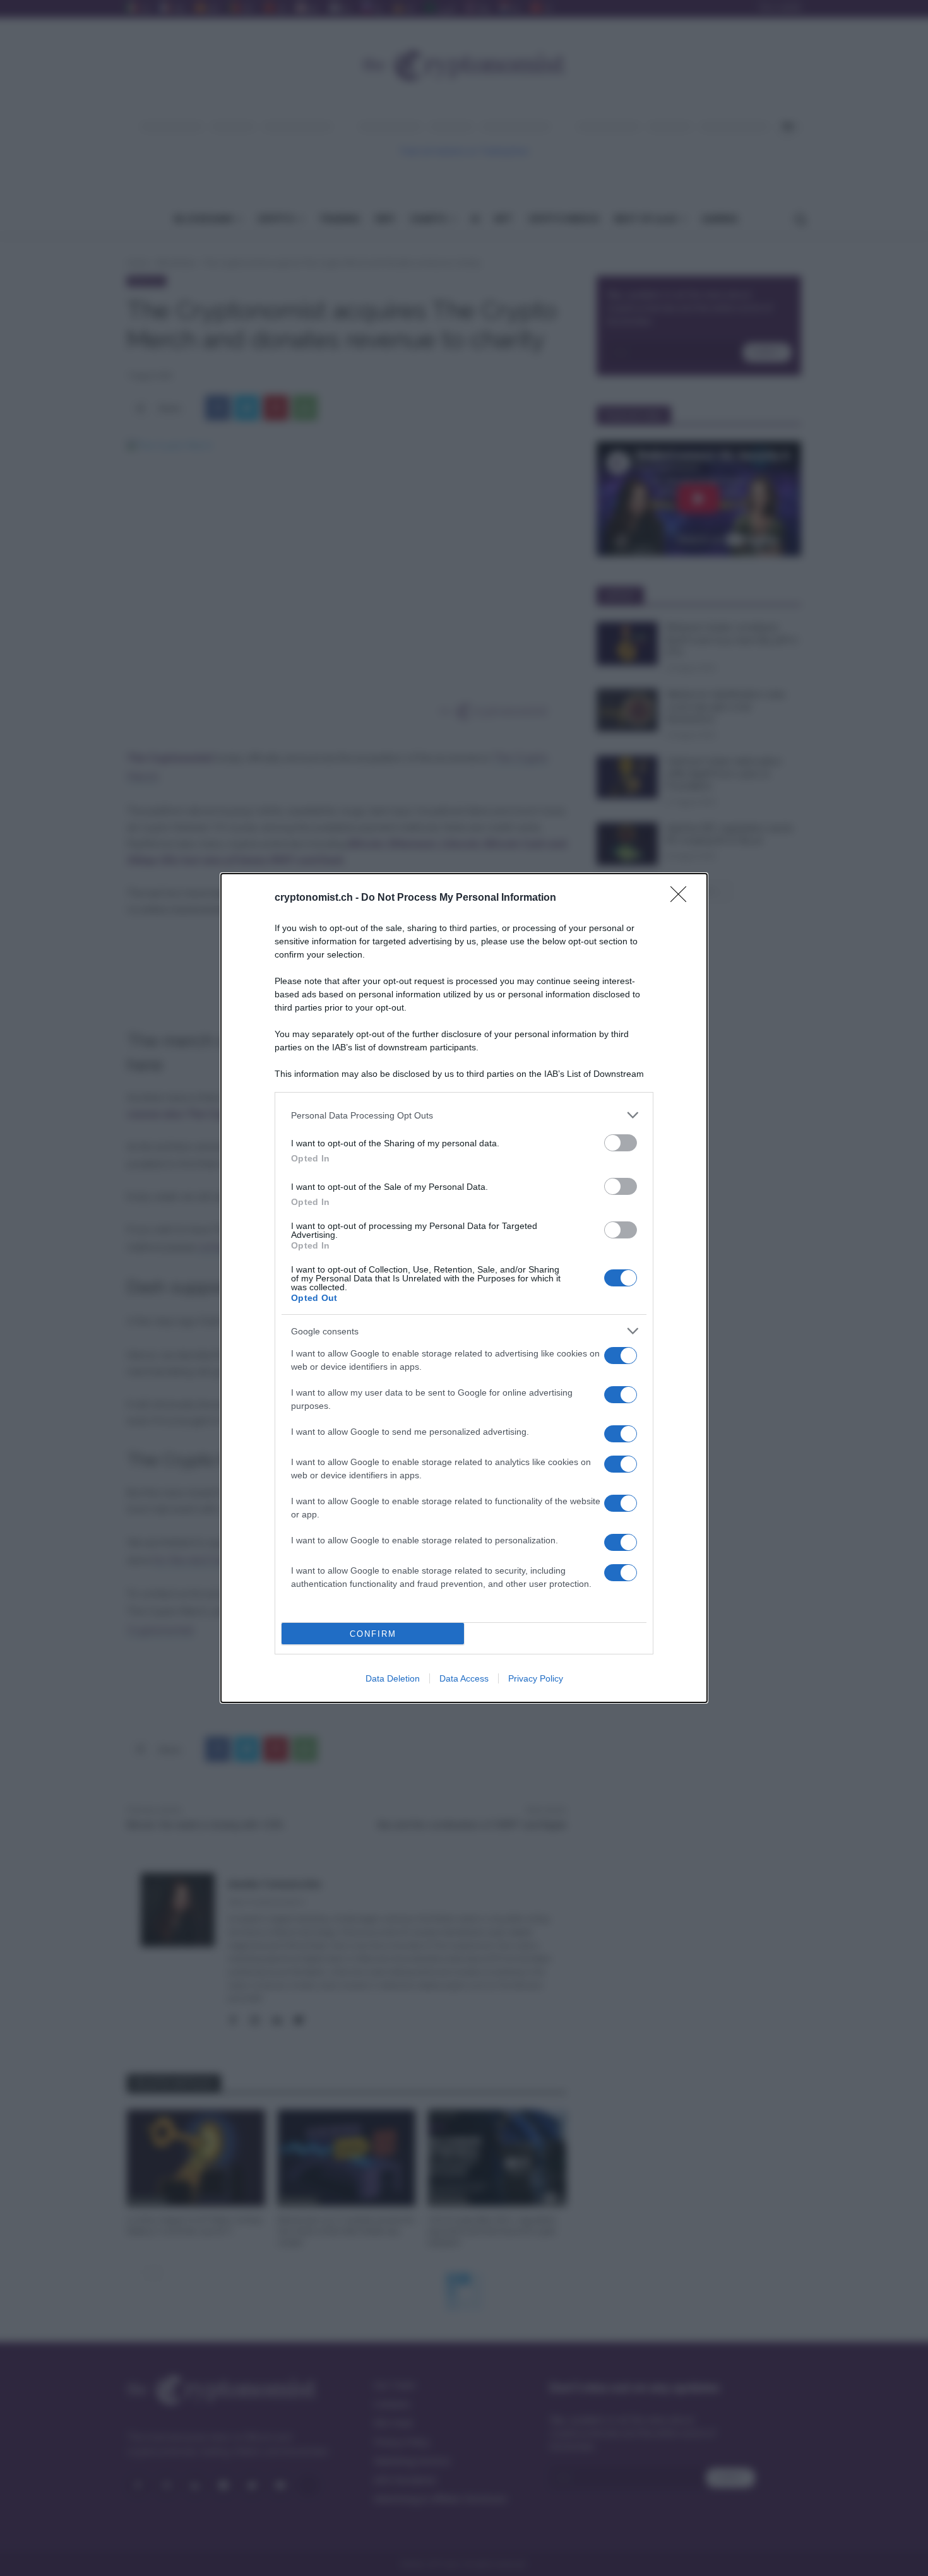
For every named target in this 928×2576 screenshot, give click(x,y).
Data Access (464, 1678)
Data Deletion (393, 1678)
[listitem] (464, 1115)
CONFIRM (373, 1634)
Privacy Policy (536, 1678)
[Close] (682, 898)
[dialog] (464, 1288)
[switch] (621, 1143)
